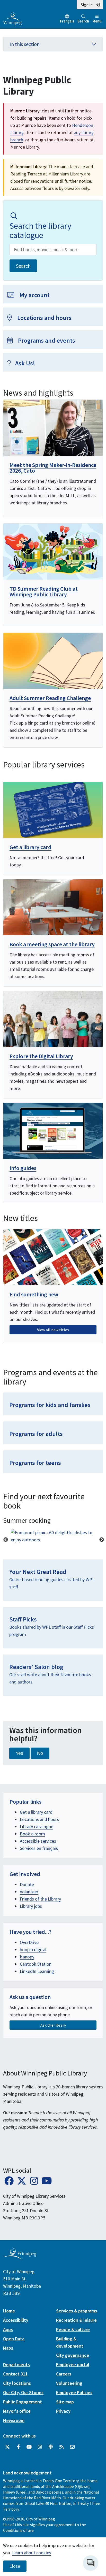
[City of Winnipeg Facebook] (18, 2447)
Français (67, 21)
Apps (8, 2329)
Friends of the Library (40, 1899)
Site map (65, 2402)
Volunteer (29, 1892)
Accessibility (16, 2320)
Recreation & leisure (76, 2320)
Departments (16, 2364)
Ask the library (53, 2025)
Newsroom (14, 2420)
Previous (6, 1540)
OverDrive (29, 1942)
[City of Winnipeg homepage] (20, 2258)
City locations (17, 2383)
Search (83, 21)
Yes (19, 1753)
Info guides (23, 1168)
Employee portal (73, 2364)
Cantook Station (36, 1964)
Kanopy (27, 1957)
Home (9, 2311)
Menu (97, 21)
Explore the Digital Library (41, 1056)
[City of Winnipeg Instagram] (40, 2447)
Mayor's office (17, 2411)
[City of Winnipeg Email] (72, 2447)
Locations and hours (39, 1819)
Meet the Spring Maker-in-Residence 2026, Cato (53, 468)
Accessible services (38, 1841)
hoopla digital (33, 1950)
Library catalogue (37, 1827)
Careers (64, 2374)
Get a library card (30, 847)
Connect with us (19, 2436)
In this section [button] (25, 44)
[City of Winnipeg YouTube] (29, 2447)
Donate (27, 1884)
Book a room (32, 1834)
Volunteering (69, 2383)
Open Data (14, 2339)
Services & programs (77, 2311)
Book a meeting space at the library (52, 944)
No (40, 1753)
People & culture (73, 2329)
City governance (73, 2355)
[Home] (12, 18)
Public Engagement (23, 2402)
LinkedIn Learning (37, 1971)
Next (102, 1540)
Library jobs (31, 1906)
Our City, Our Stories (23, 2392)
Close (15, 2566)
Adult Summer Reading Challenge (50, 698)
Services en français (39, 1848)
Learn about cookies (32, 2553)
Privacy (63, 2411)
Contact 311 (15, 2374)
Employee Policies (74, 2392)
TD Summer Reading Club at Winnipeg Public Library (44, 591)
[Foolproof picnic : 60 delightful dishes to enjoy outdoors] (53, 1536)
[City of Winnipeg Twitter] (7, 2447)
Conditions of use (18, 2530)
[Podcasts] (51, 2447)
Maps (8, 2348)
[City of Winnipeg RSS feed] (61, 2447)
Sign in (87, 5)
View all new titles (53, 1330)
